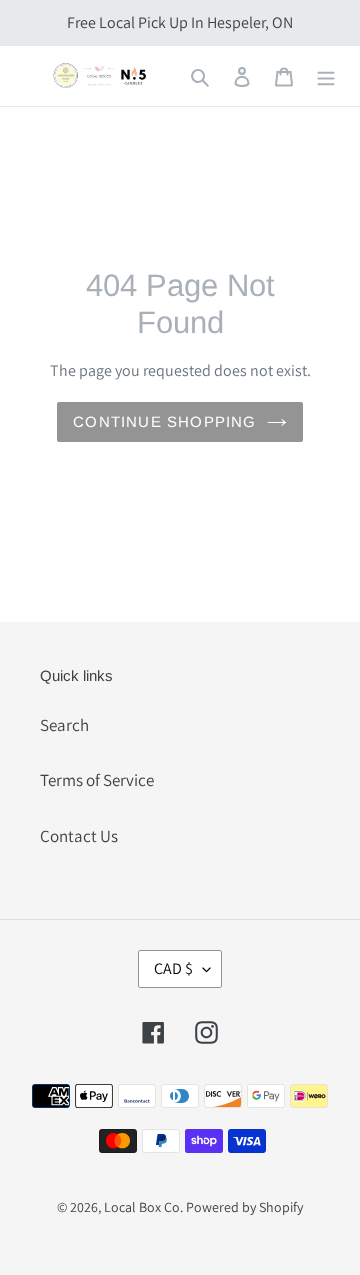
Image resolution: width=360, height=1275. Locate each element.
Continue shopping (164, 421)
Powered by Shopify (244, 1207)
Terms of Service (97, 780)
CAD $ (173, 968)
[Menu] (326, 76)
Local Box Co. (143, 1207)
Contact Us (79, 836)
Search (64, 725)
